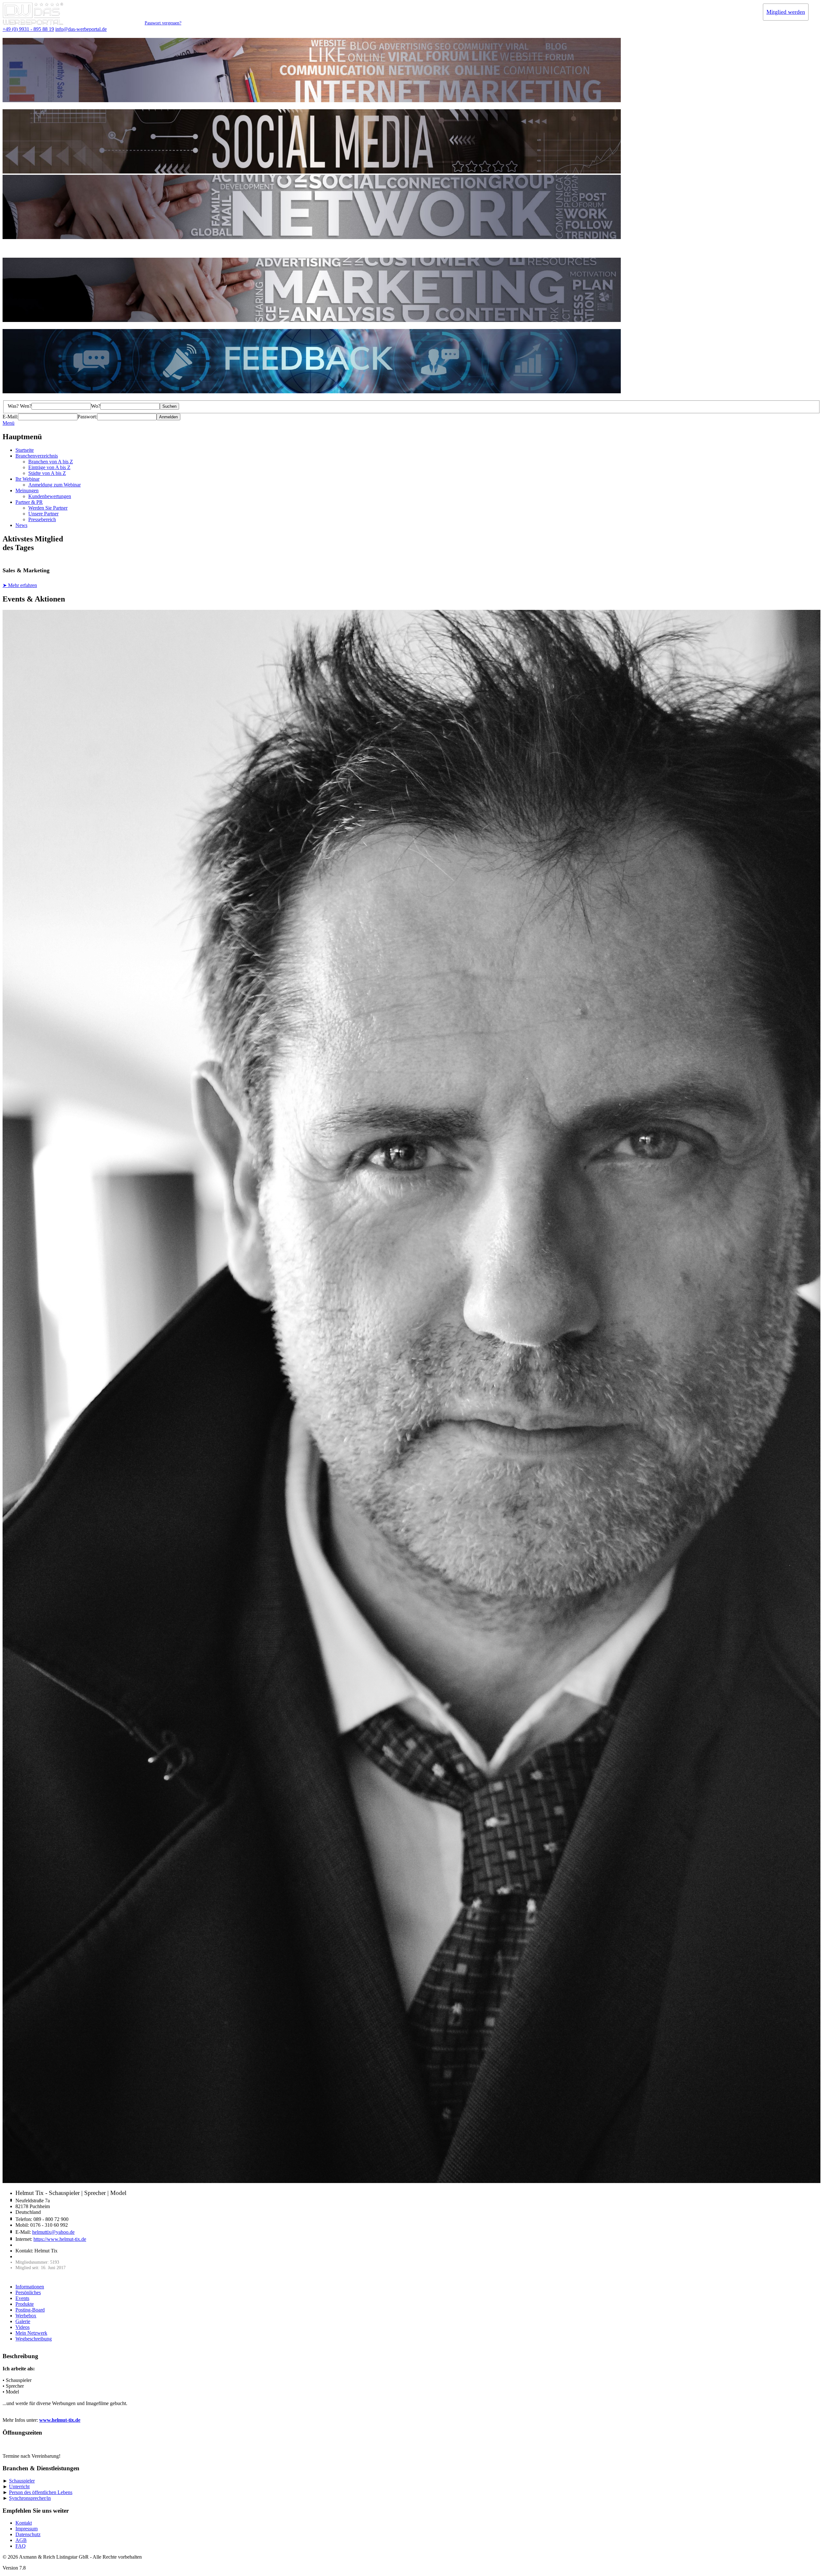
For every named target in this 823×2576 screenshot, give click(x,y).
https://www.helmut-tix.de (60, 2239)
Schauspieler (22, 2481)
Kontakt (24, 2523)
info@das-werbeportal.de (81, 29)
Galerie (23, 2321)
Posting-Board (30, 2310)
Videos (23, 2327)
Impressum (27, 2529)
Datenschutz (28, 2534)
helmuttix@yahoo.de (53, 2232)
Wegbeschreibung (34, 2339)
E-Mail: (10, 417)
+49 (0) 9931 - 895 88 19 (28, 29)
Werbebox (26, 2316)
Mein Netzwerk (31, 2333)
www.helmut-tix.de (60, 2420)
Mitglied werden (786, 12)
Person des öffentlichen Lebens (41, 2492)
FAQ (21, 2546)
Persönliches (28, 2292)
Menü (9, 423)
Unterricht (19, 2487)
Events (22, 2298)
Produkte (25, 2304)
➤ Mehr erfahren (20, 585)
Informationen (30, 2287)
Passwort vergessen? (163, 23)
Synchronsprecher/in (30, 2498)
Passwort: (87, 417)
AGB (21, 2540)
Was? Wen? (20, 406)
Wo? (96, 406)
